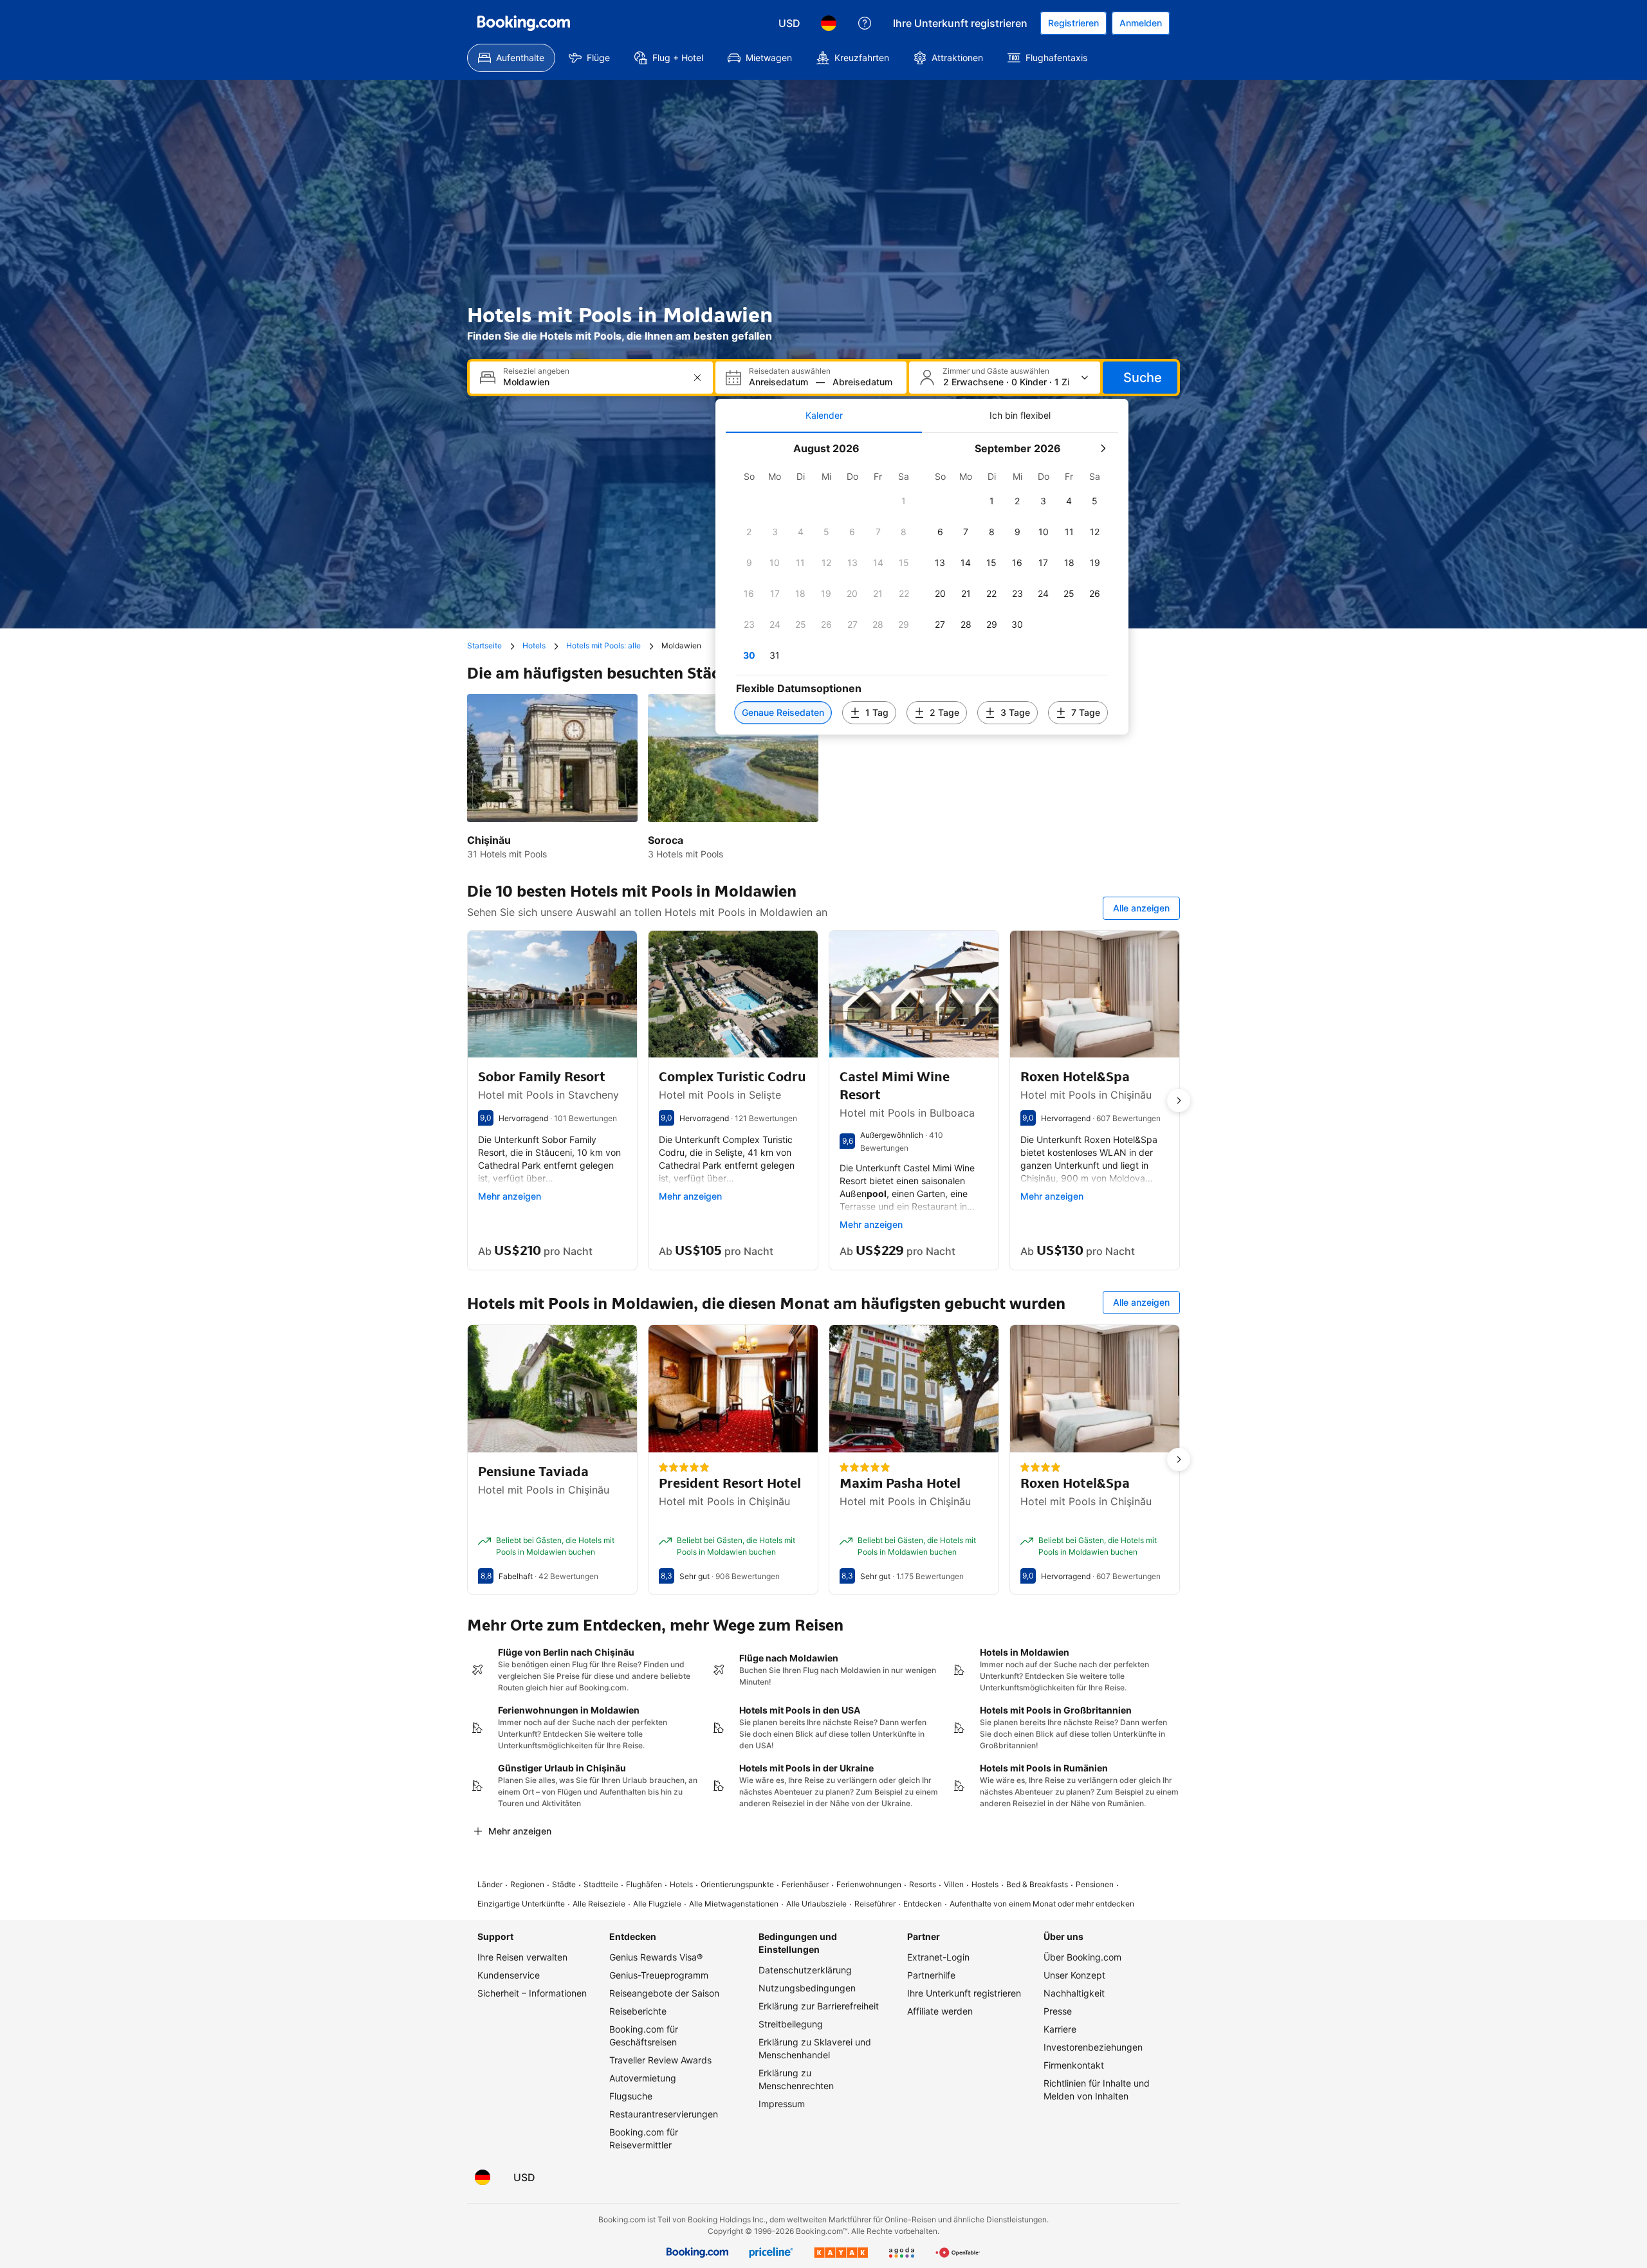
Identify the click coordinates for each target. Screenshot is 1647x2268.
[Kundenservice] (865, 23)
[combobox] (593, 382)
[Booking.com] (524, 23)
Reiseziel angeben (536, 371)
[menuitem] (511, 58)
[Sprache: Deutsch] (829, 23)
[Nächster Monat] (1103, 448)
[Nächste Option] (1179, 1101)
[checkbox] (904, 501)
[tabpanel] (922, 584)
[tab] (824, 416)
